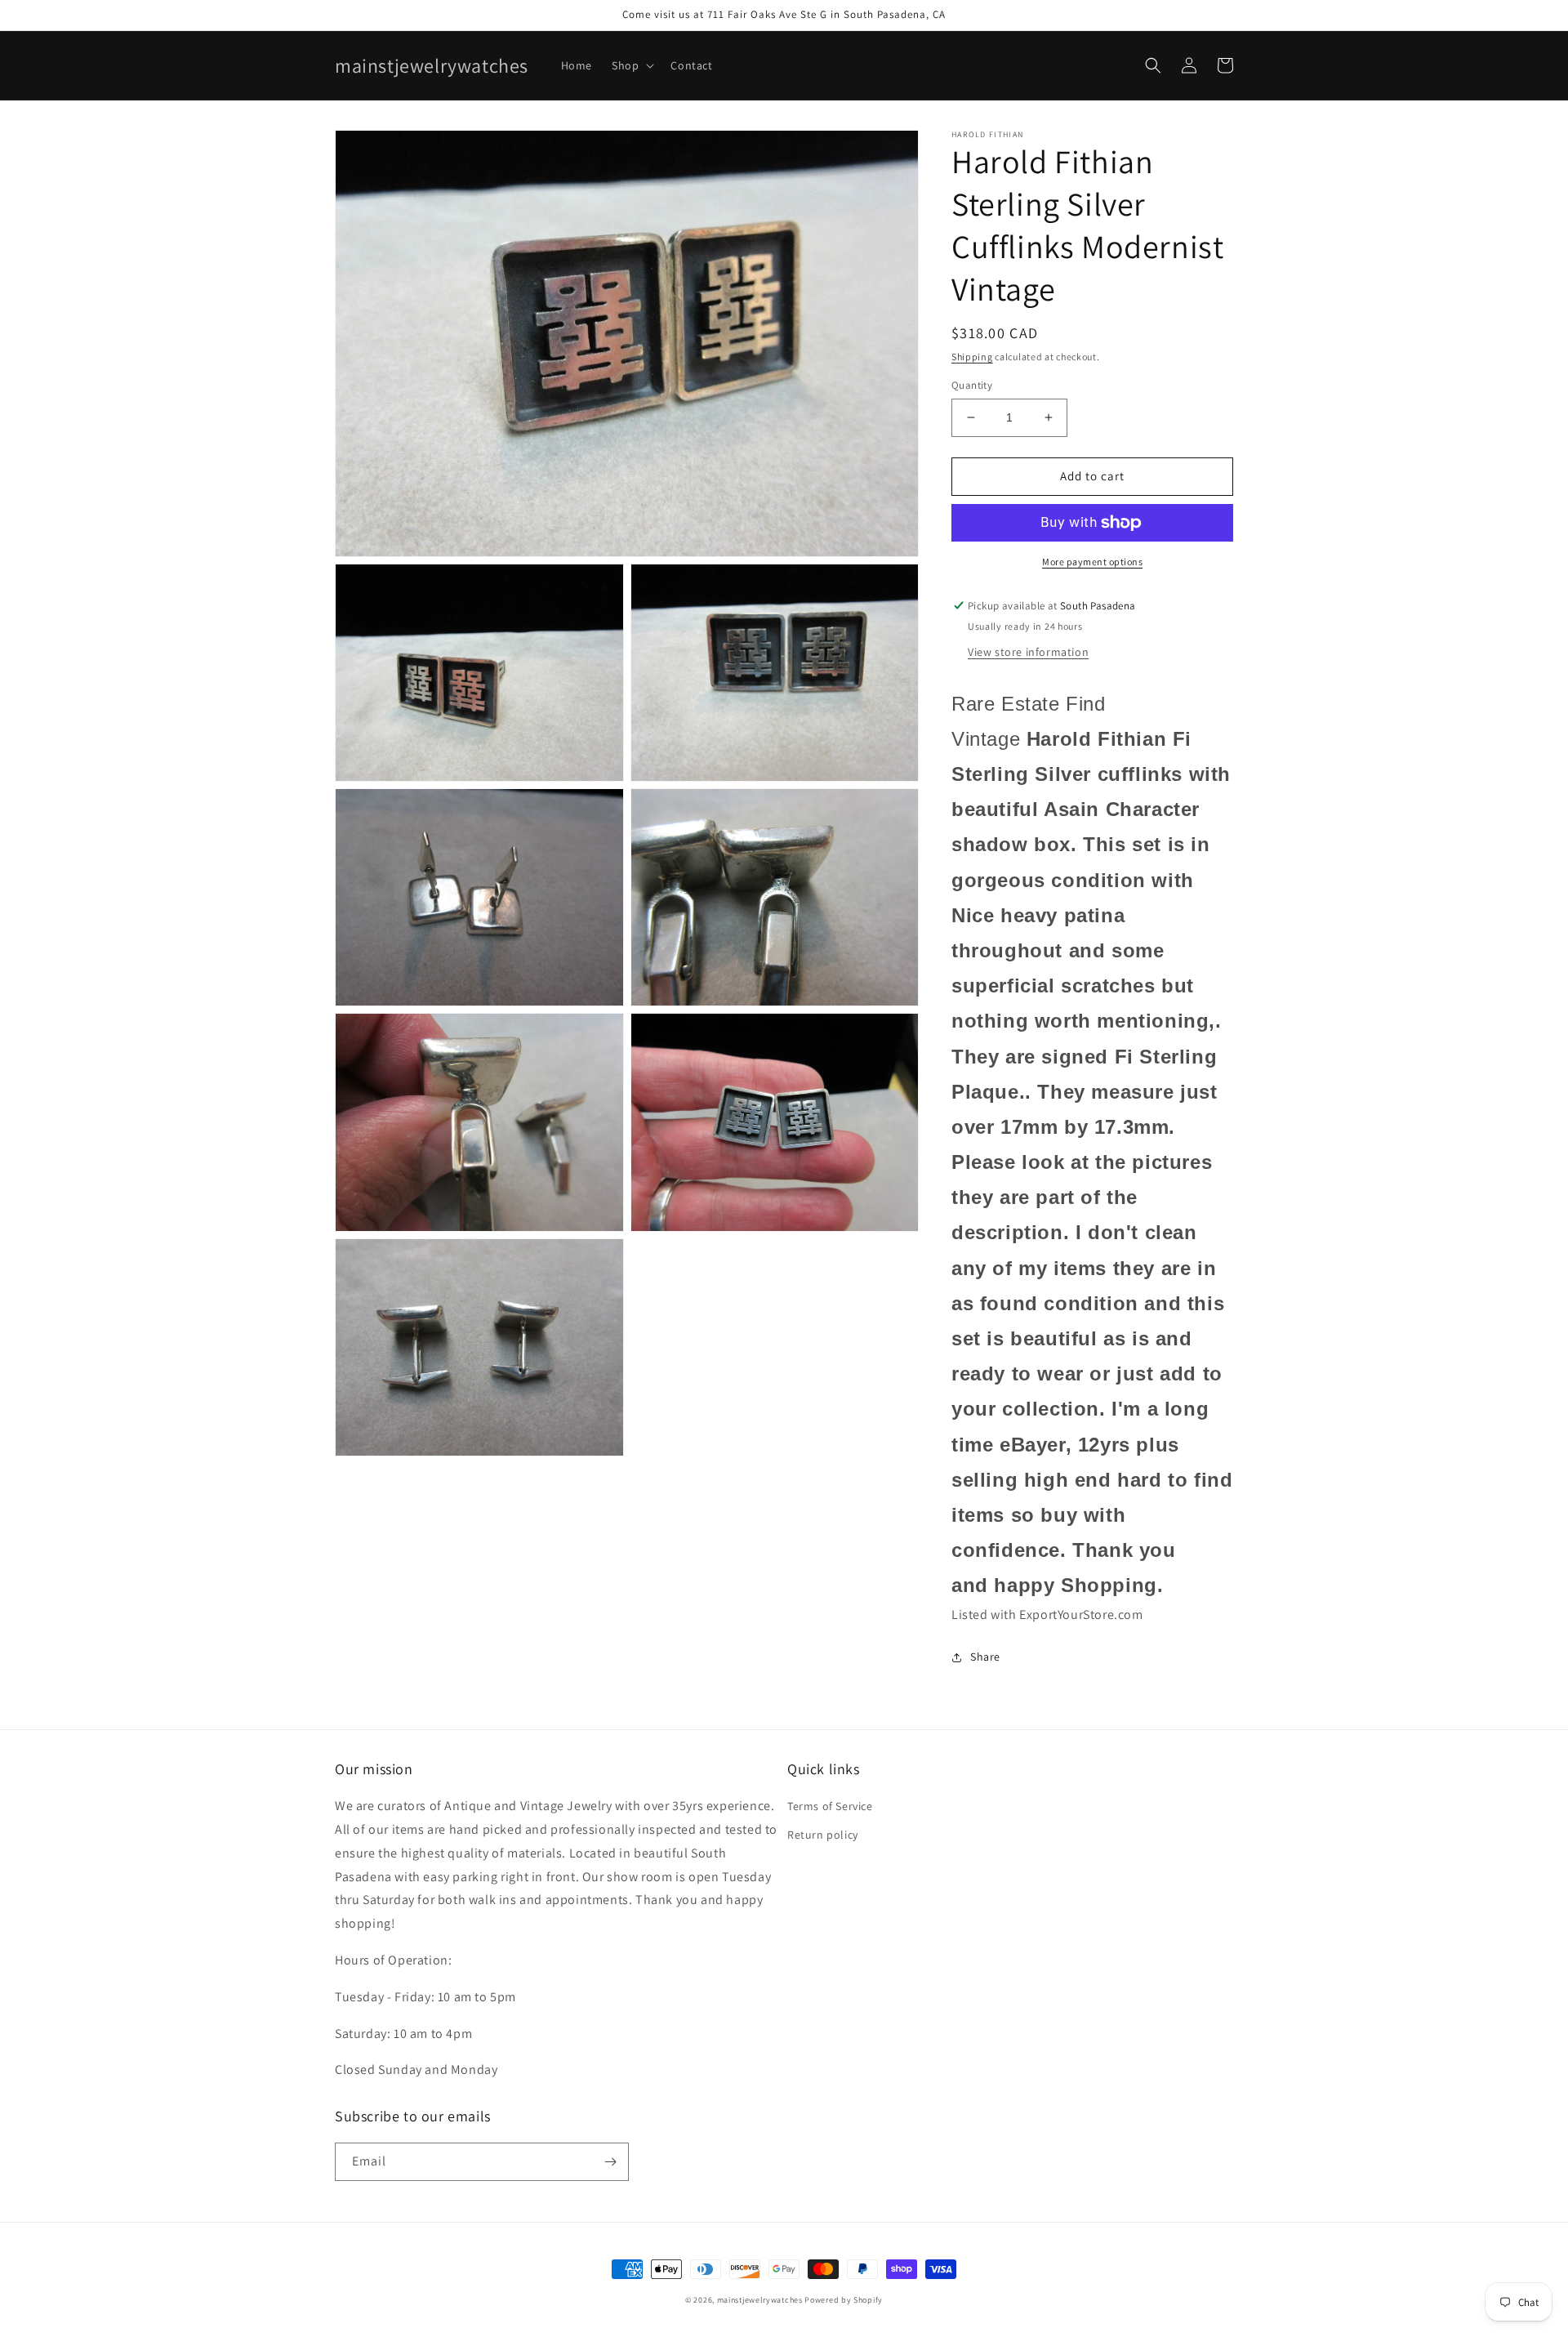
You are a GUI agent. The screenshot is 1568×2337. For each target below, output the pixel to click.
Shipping (972, 357)
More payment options (1092, 562)
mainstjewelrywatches (760, 2300)
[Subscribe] (610, 2162)
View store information (1028, 652)
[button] (631, 65)
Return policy (823, 1835)
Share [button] (985, 1657)
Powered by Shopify (844, 2300)
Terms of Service (830, 1806)
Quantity (972, 385)
